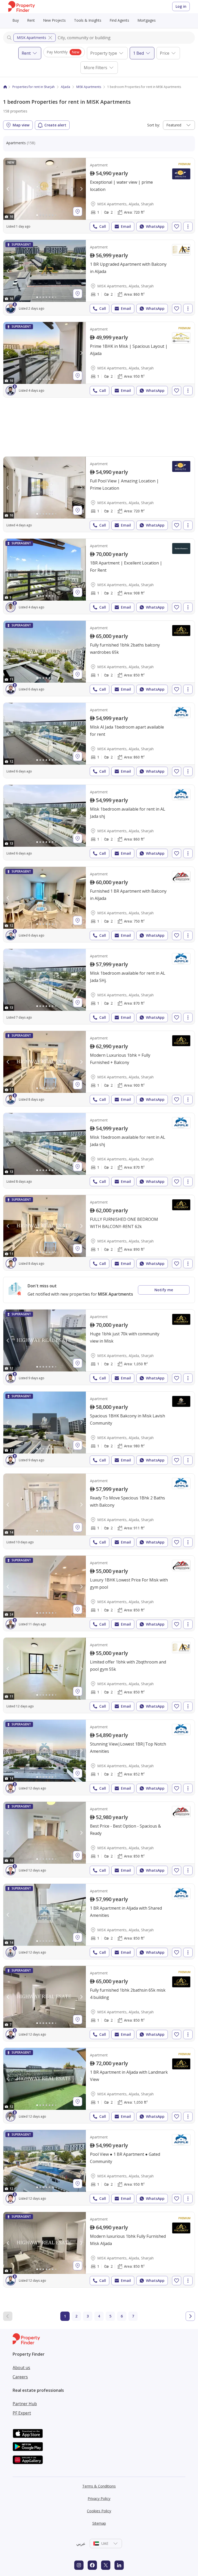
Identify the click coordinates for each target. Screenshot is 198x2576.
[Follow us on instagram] (79, 2565)
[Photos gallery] (45, 189)
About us (21, 2368)
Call (103, 226)
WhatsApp (155, 226)
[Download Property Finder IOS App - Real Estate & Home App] (28, 2433)
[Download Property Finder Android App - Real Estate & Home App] (28, 2447)
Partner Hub (25, 2404)
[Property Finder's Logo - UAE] (22, 7)
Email (126, 226)
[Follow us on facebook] (92, 2565)
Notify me (164, 1290)
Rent (31, 20)
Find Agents (119, 20)
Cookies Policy (99, 2511)
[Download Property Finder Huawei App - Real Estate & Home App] (28, 2460)
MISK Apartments (31, 38)
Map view (21, 125)
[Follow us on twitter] (106, 2565)
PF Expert (22, 2413)
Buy (16, 20)
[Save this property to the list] (177, 227)
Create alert (55, 125)
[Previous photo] (8, 189)
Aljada (65, 87)
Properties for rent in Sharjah (34, 87)
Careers (20, 2377)
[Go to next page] (190, 2316)
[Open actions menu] (188, 227)
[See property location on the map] (78, 212)
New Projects (54, 20)
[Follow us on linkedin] (119, 2565)
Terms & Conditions (99, 2486)
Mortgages (147, 20)
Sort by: (154, 125)
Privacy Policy (99, 2498)
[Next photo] (81, 189)
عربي (81, 2543)
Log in (181, 6)
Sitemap (99, 2523)
